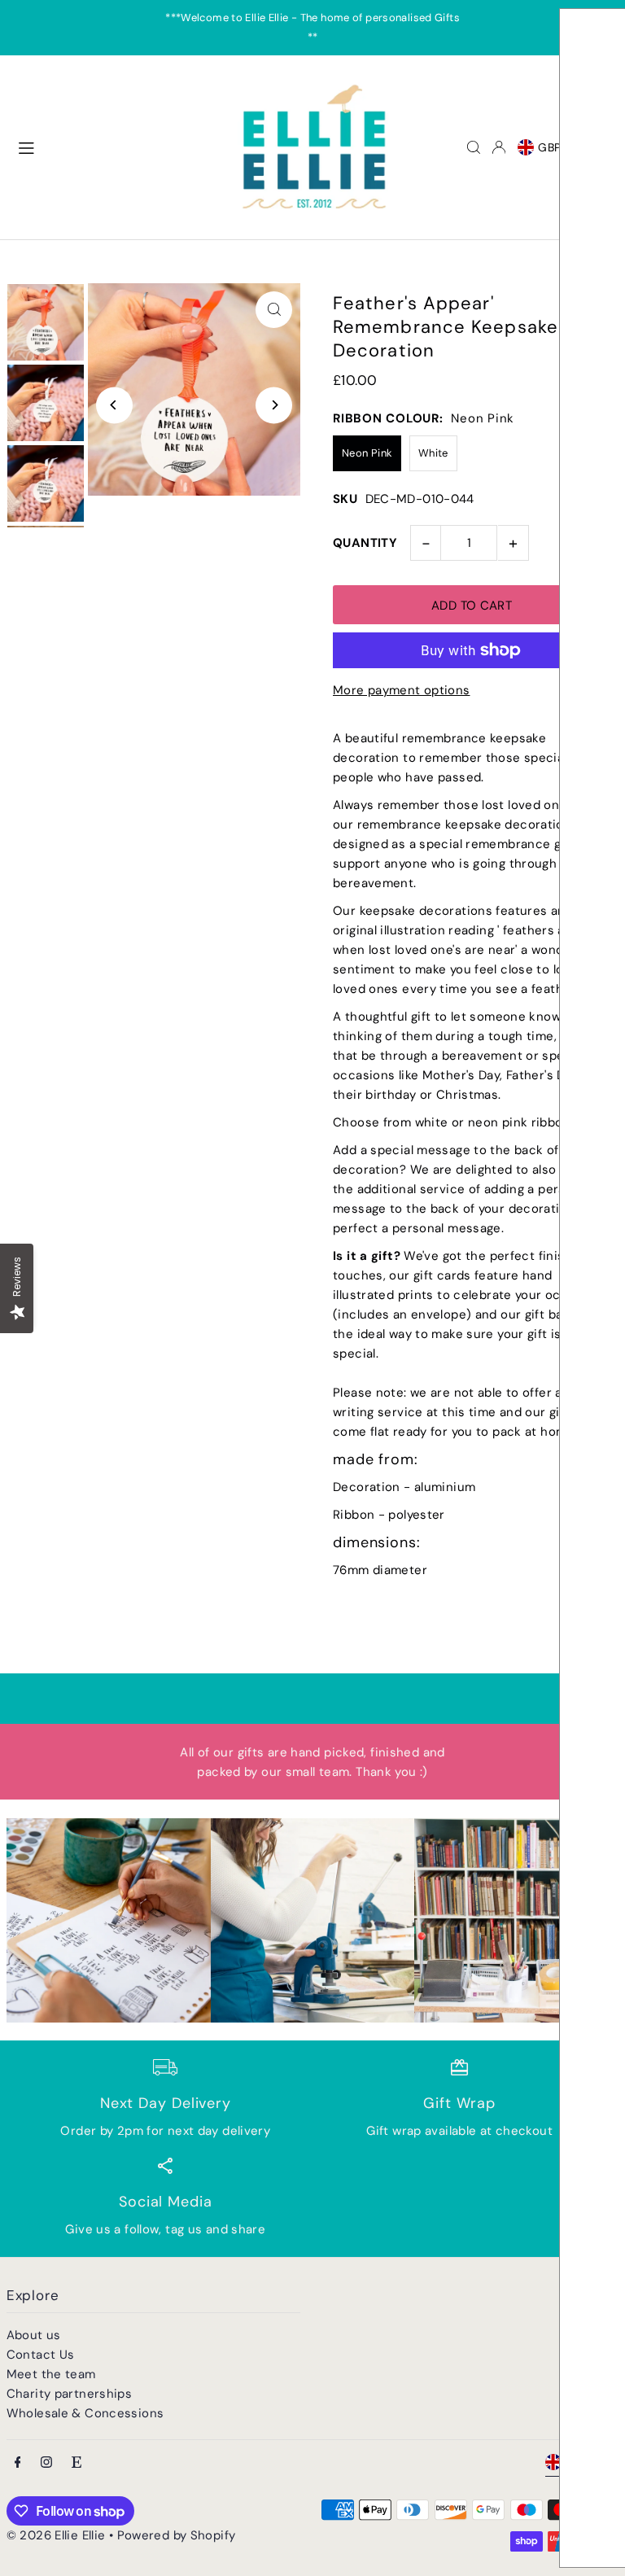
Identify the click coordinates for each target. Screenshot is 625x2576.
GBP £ (555, 147)
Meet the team (51, 2374)
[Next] (274, 405)
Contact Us (41, 2355)
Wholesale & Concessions (85, 2413)
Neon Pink (367, 453)
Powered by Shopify (177, 2535)
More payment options (402, 690)
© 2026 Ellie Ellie (58, 2535)
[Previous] (114, 405)
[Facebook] (18, 2463)
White (433, 453)
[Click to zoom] (274, 310)
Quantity (365, 543)
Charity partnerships (70, 2394)
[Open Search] (474, 147)
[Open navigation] (116, 147)
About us (34, 2335)
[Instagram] (46, 2463)
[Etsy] (76, 2463)
